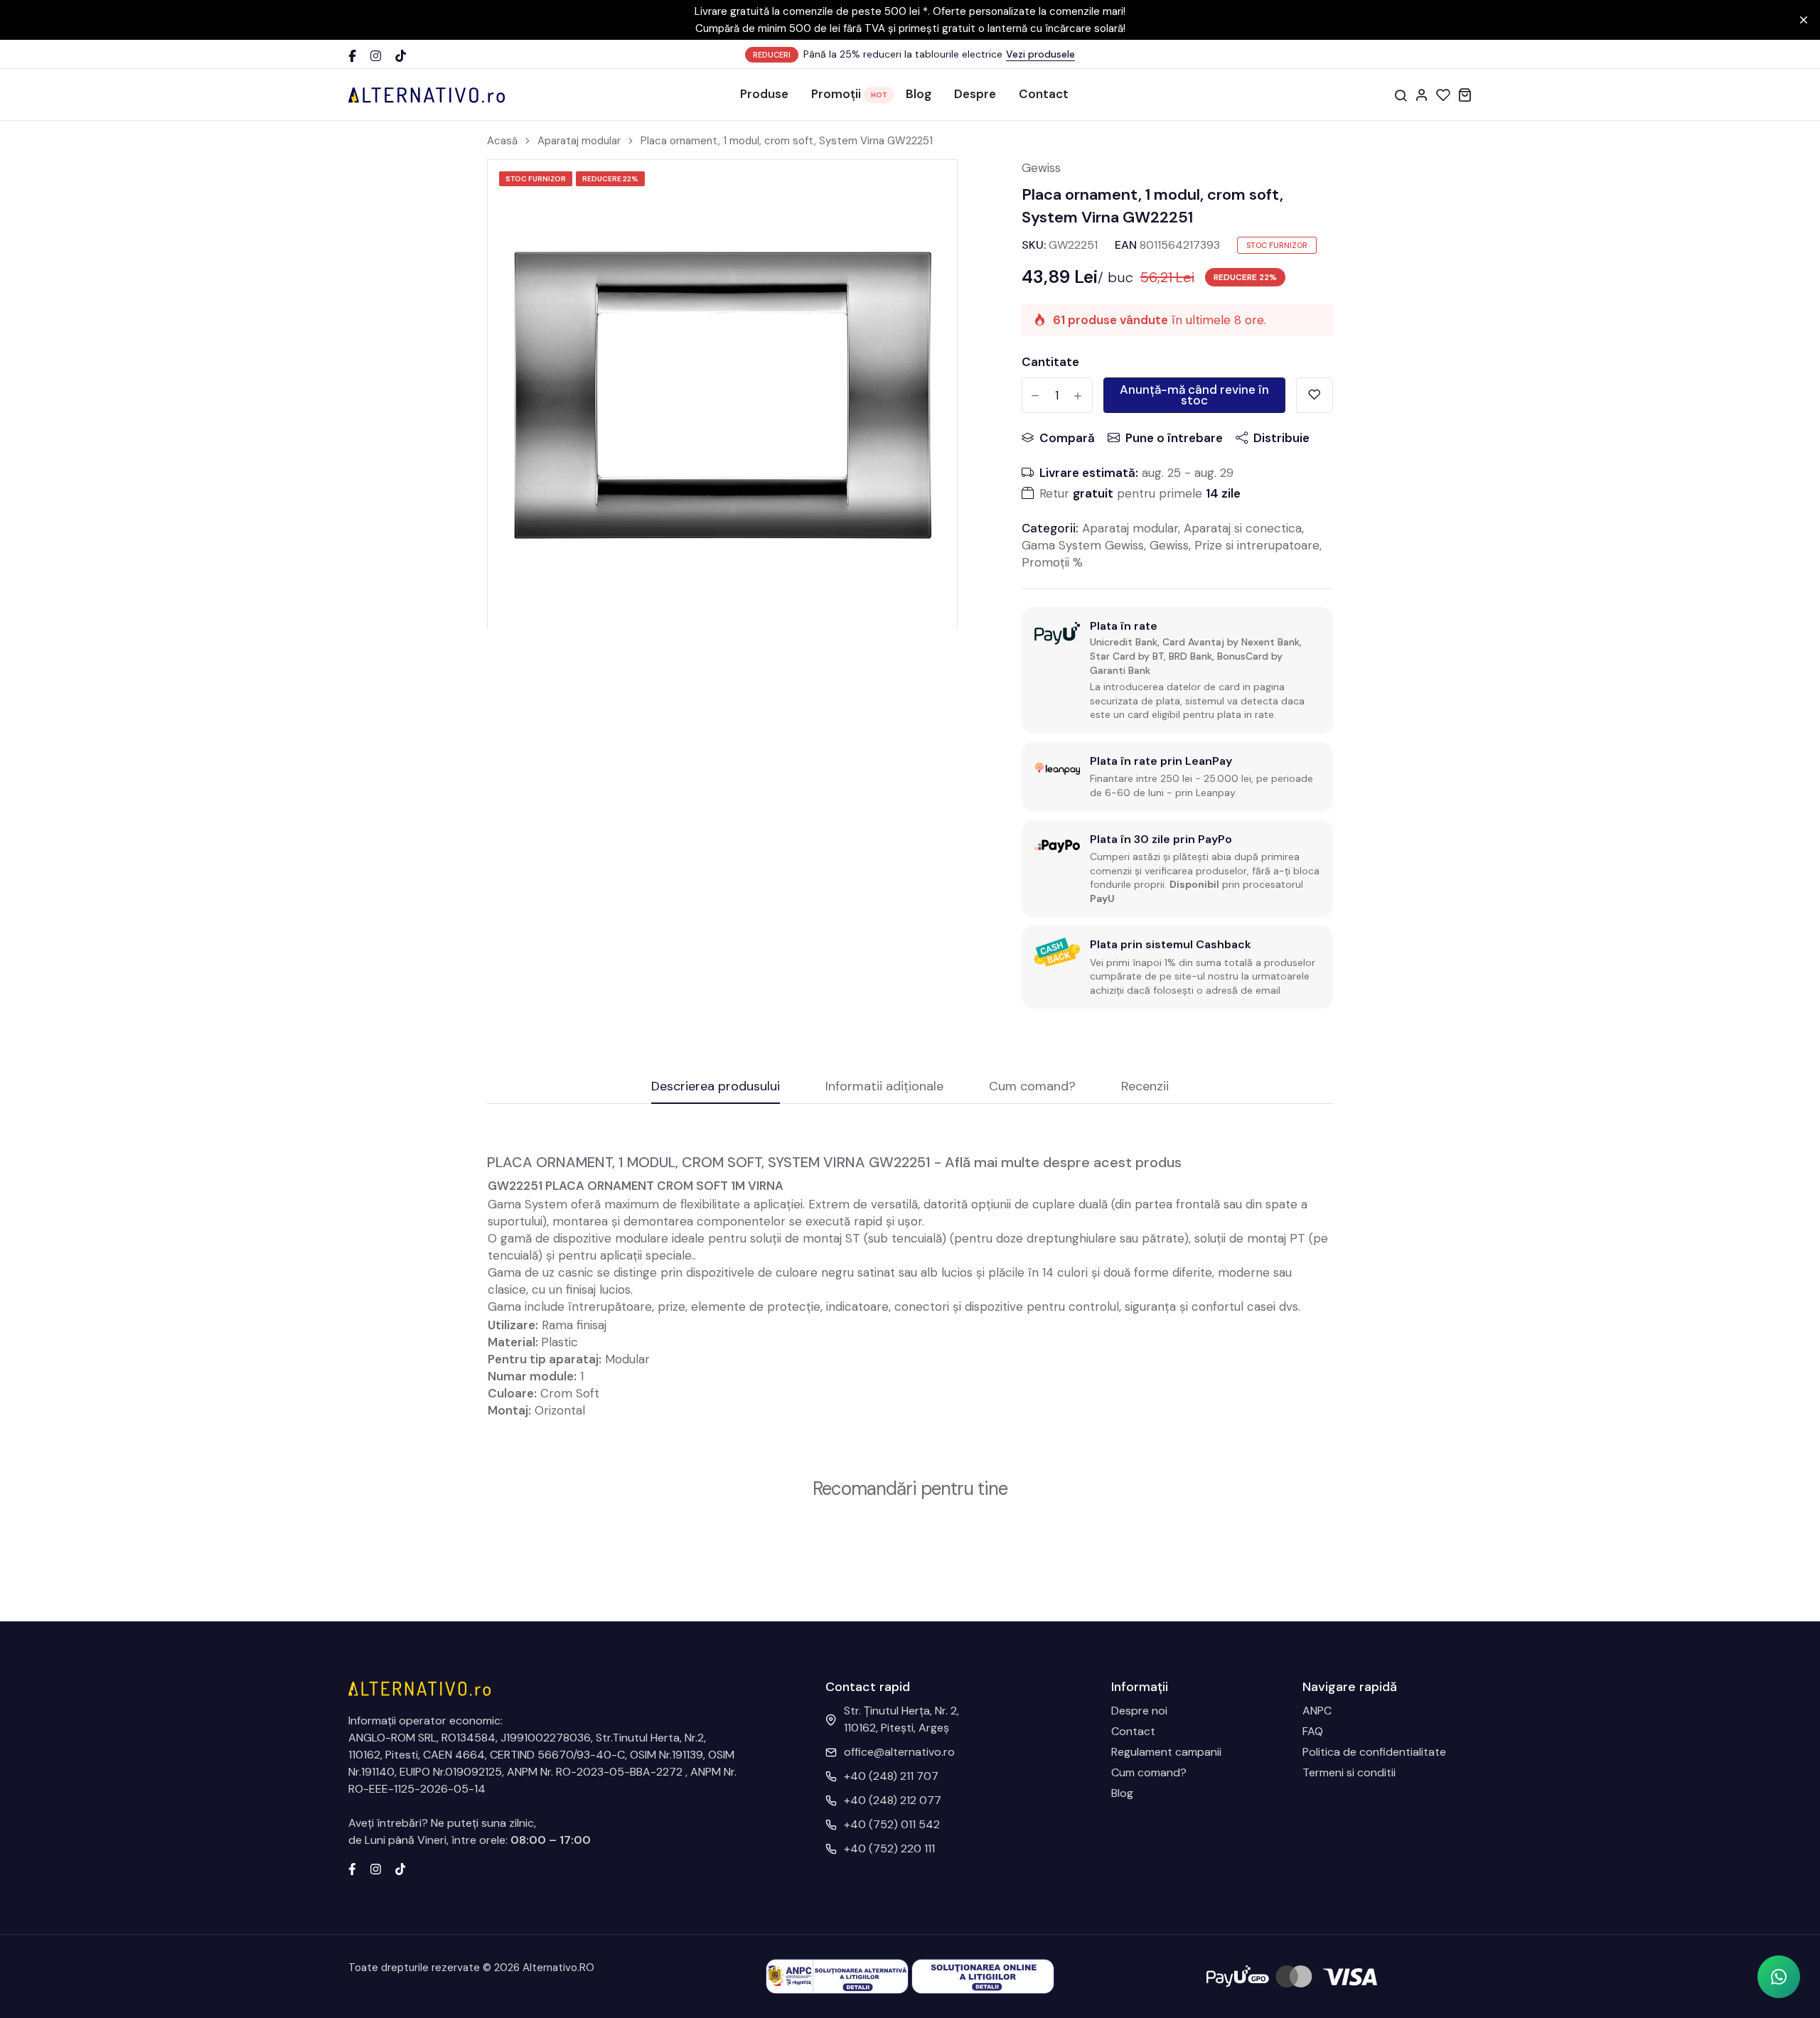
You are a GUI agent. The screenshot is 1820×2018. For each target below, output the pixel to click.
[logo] (427, 95)
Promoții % (1052, 562)
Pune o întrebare (1174, 438)
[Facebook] (352, 55)
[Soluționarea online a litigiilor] (983, 1976)
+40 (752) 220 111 (889, 1848)
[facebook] (352, 1868)
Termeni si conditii (1349, 1772)
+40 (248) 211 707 (891, 1776)
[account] (1422, 95)
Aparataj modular (579, 141)
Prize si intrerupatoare (1257, 545)
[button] (1779, 1977)
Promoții (836, 94)
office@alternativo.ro (899, 1752)
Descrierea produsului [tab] (716, 1087)
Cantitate (1050, 362)
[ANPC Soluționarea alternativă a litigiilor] (837, 1976)
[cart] (1465, 95)
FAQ (1313, 1731)
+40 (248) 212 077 (893, 1800)
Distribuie (1281, 438)
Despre (975, 94)
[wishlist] (1443, 95)
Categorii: (1050, 528)
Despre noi (1139, 1711)
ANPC (1317, 1711)
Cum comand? (1149, 1772)
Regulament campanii (1166, 1752)
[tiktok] (401, 1868)
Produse (764, 94)
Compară (1067, 438)
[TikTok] (401, 55)
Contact (1044, 94)
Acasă (502, 141)
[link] (928, 188)
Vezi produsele (1040, 54)
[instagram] (376, 1868)
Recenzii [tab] (1145, 1087)
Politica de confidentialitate (1374, 1752)
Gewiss (1041, 168)
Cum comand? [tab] (1032, 1087)
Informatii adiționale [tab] (884, 1087)
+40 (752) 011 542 (892, 1824)
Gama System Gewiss (1083, 545)
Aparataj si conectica (1243, 528)
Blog (919, 94)
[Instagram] (376, 55)
